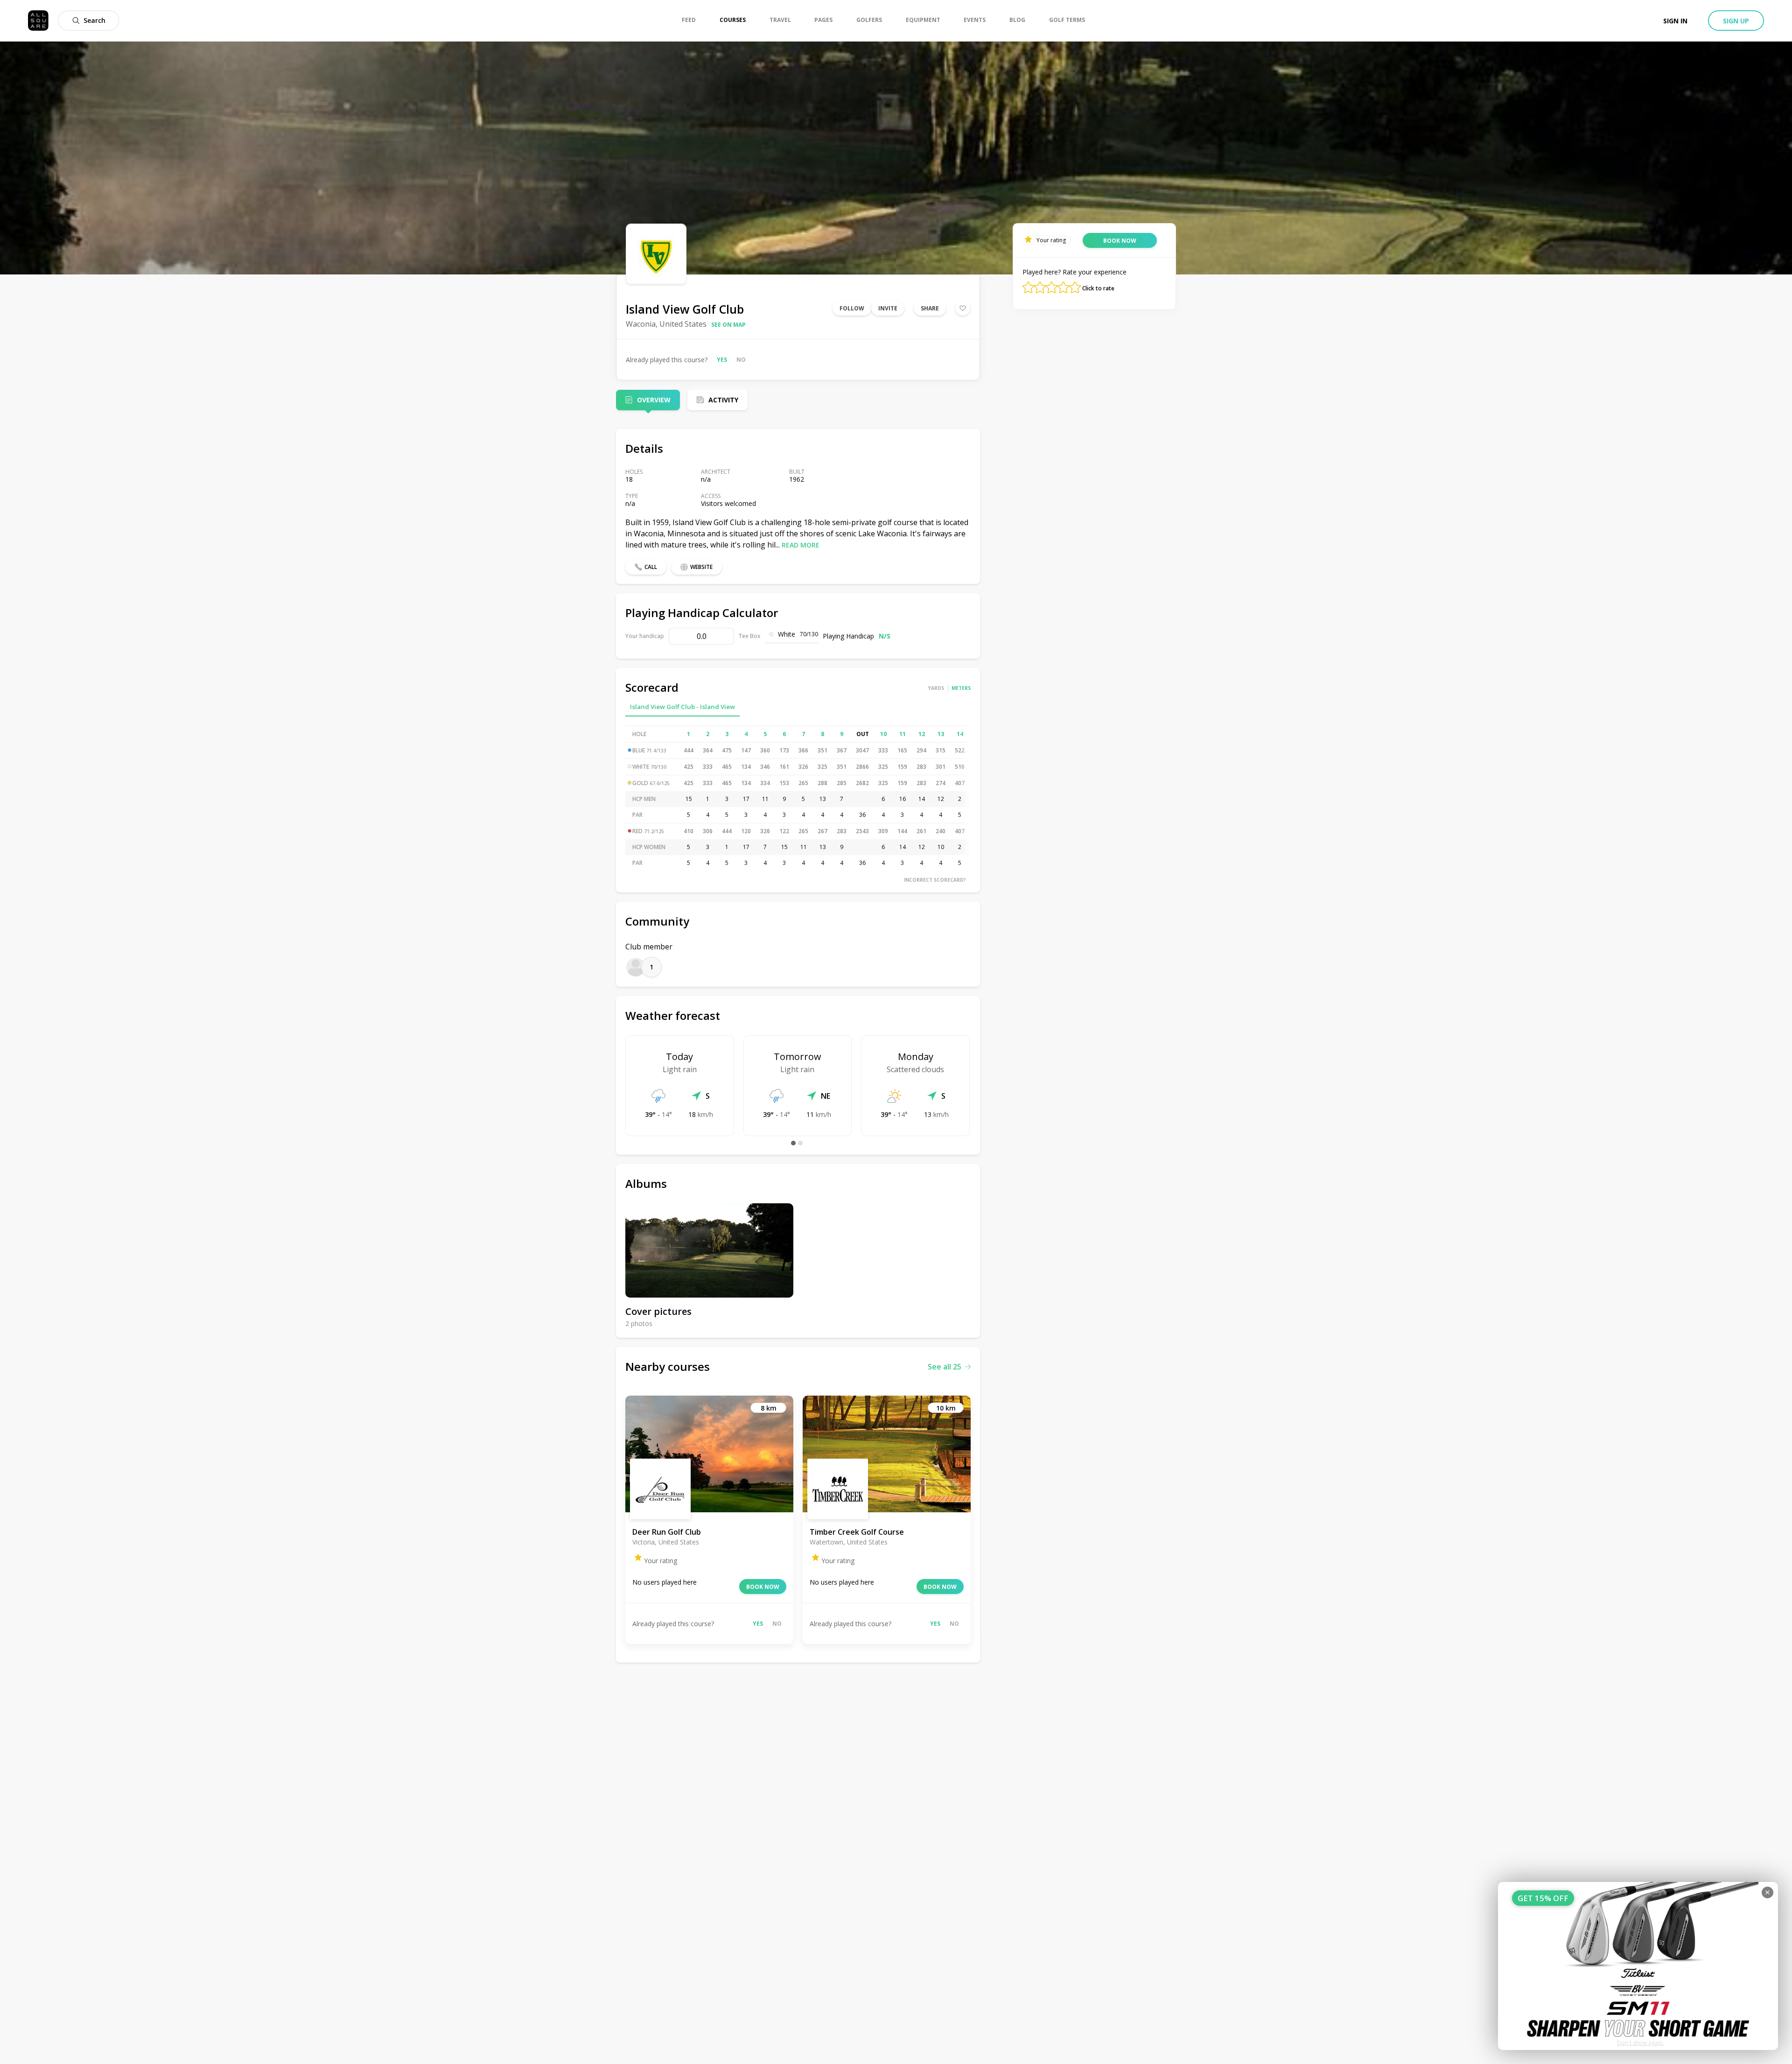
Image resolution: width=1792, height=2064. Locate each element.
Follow (852, 308)
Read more (801, 545)
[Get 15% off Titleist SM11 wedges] (1638, 1966)
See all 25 (945, 1367)
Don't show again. (1641, 2043)
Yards (936, 688)
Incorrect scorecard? (935, 880)
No (741, 360)
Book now (763, 1587)
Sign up (1736, 21)
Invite (888, 308)
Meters (961, 688)
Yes (722, 360)
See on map (728, 325)
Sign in (1675, 21)
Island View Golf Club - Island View (682, 707)
